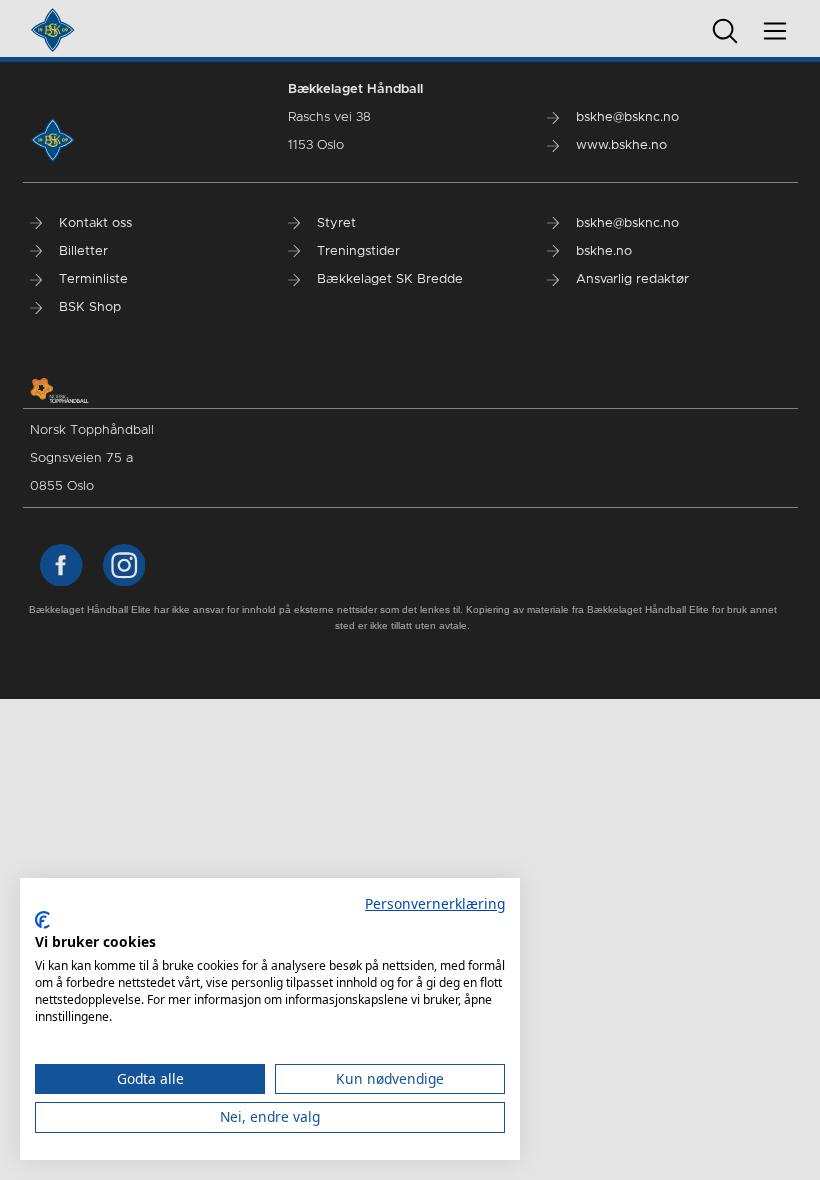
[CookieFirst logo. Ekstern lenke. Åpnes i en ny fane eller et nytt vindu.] (42, 920)
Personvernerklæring (435, 903)
